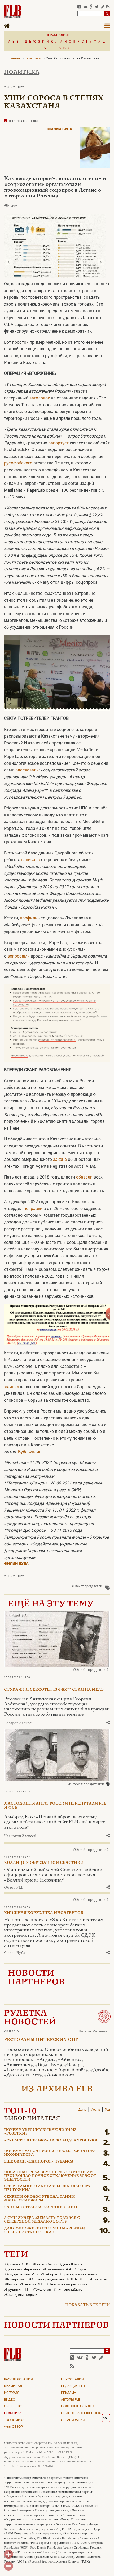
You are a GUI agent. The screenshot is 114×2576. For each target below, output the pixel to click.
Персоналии (72, 2380)
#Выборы (49, 2274)
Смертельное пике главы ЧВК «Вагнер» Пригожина (47, 2188)
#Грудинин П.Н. (17, 2290)
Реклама (69, 2393)
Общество (13, 2407)
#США (72, 2279)
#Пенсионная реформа (67, 2284)
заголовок (40, 398)
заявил (12, 1386)
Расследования (18, 2380)
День (82, 2110)
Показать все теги (88, 2305)
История (12, 2393)
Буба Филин (30, 1452)
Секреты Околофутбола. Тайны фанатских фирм (40, 2199)
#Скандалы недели (21, 2295)
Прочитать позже (23, 121)
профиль (29, 918)
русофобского (18, 463)
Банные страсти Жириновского (41, 2207)
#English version (93, 2279)
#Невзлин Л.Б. (32, 2284)
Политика (22, 72)
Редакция (73, 2386)
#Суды (80, 2269)
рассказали (27, 770)
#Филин (11, 2284)
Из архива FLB (57, 2089)
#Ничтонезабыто (68, 2290)
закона (60, 1159)
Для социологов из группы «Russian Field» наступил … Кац (44, 2230)
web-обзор (13, 2427)
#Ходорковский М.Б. (21, 2274)
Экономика (14, 2420)
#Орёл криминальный (78, 2274)
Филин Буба (60, 129)
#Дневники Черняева (22, 2269)
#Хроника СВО (17, 2264)
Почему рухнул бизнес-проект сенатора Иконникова (50, 2153)
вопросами (19, 956)
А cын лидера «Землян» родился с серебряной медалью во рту (42, 2220)
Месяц (95, 2110)
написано (30, 859)
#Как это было (44, 2264)
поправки (33, 1208)
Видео (10, 2400)
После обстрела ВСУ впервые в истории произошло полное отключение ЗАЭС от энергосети (50, 2176)
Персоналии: (57, 35)
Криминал (13, 2386)
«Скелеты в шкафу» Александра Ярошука (51, 2141)
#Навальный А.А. (58, 2269)
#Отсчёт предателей (87, 1586)
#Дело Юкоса (71, 2264)
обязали (84, 1177)
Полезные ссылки (78, 2407)
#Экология (42, 2290)
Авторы (71, 2400)
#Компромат (15, 2279)
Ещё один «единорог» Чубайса (39, 2162)
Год (107, 2110)
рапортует (58, 443)
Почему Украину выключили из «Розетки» (40, 2132)
